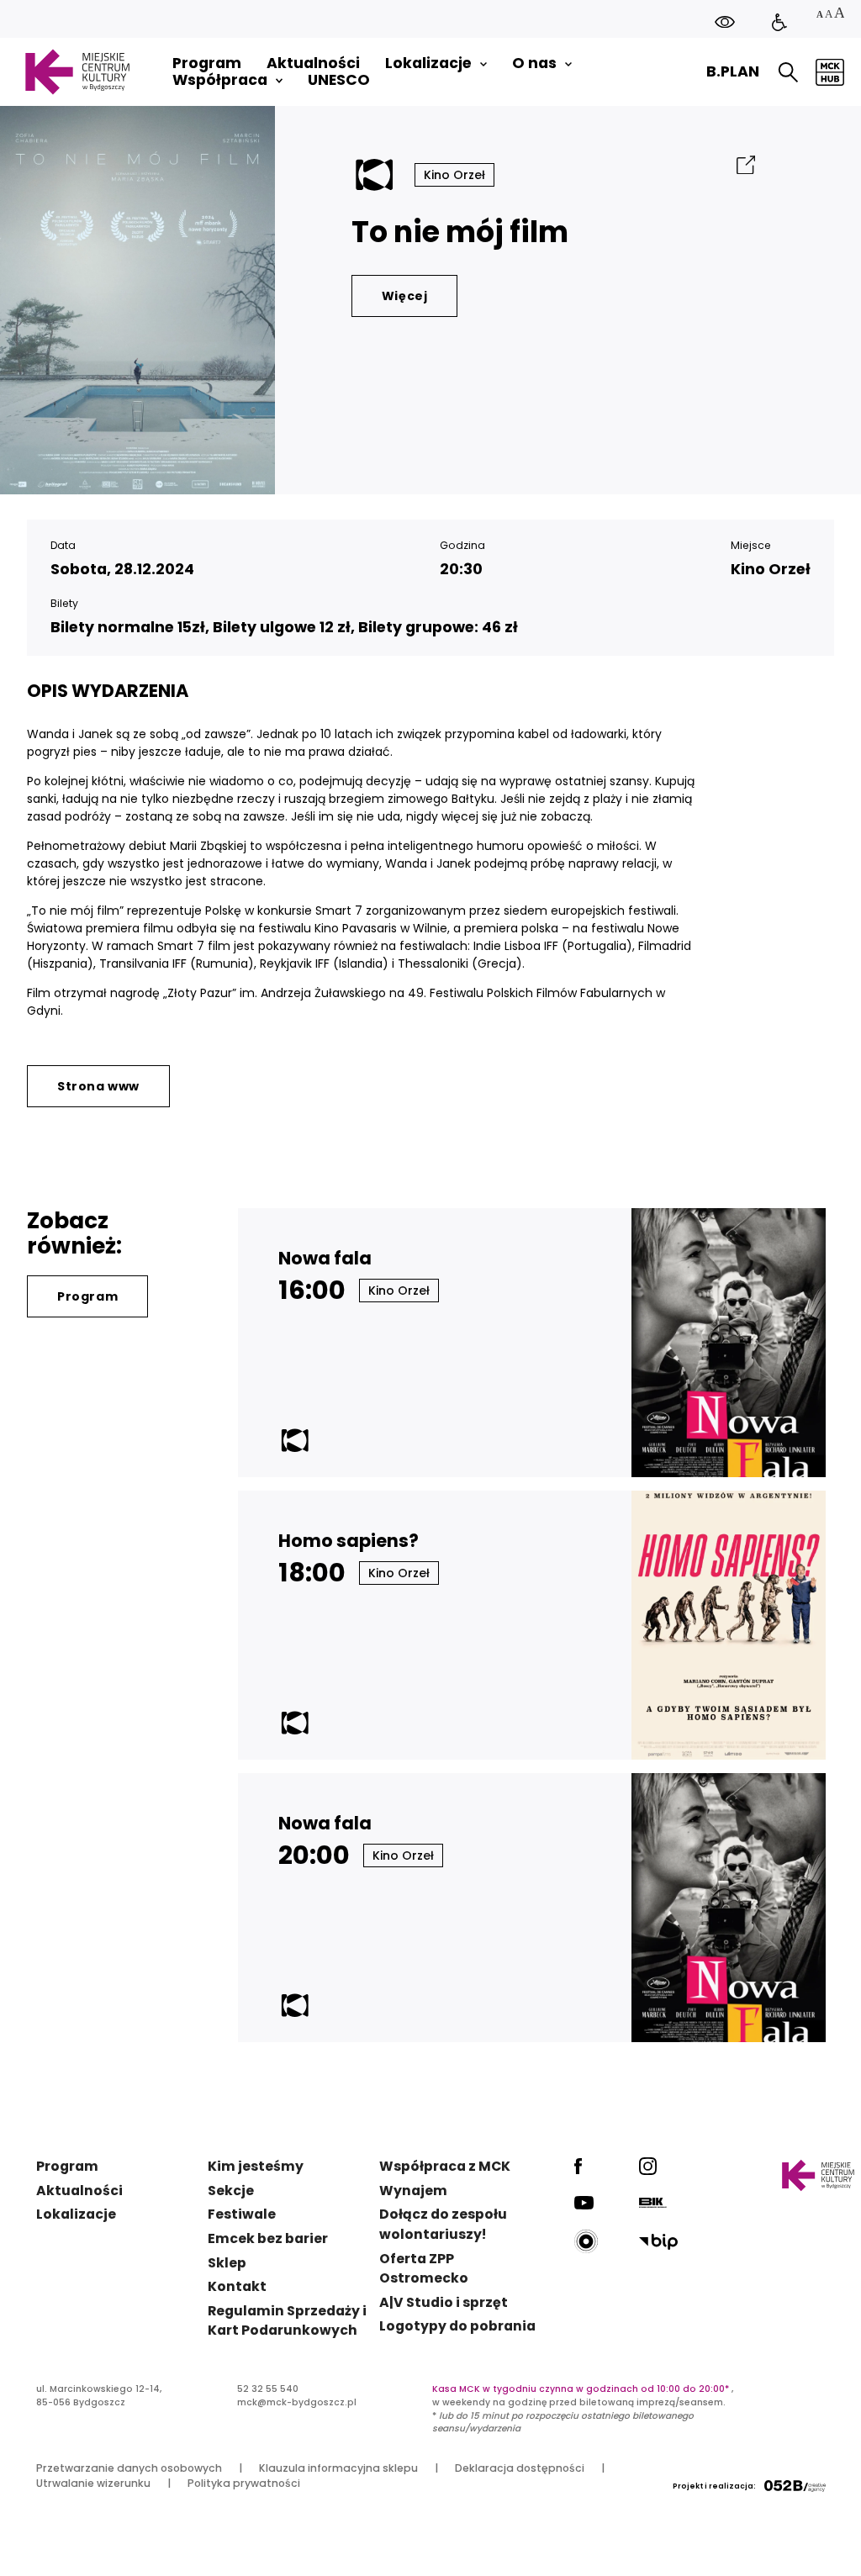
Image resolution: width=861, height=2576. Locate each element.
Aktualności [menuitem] (313, 63)
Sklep (227, 2263)
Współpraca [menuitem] (220, 80)
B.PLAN (733, 71)
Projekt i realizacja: (714, 2486)
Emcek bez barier (268, 2238)
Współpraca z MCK (445, 2166)
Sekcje (231, 2191)
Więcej (405, 296)
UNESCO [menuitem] (339, 80)
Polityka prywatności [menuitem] (244, 2483)
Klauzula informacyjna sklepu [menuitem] (338, 2468)
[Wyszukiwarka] (788, 72)
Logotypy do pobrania (457, 2326)
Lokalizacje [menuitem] (428, 63)
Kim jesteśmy (256, 2166)
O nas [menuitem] (534, 63)
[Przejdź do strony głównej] (77, 72)
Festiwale (242, 2214)
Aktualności (79, 2191)
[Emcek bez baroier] (779, 23)
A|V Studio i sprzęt (444, 2302)
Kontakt (237, 2286)
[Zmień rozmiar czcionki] (830, 15)
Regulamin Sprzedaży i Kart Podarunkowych (287, 2321)
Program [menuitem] (207, 63)
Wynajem (413, 2191)
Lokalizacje (76, 2214)
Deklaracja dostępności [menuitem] (520, 2468)
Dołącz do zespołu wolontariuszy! (443, 2224)
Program (87, 1296)
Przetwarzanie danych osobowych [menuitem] (129, 2468)
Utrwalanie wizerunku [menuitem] (93, 2483)
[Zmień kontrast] (725, 21)
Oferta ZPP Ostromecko (424, 2269)
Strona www (98, 1086)
